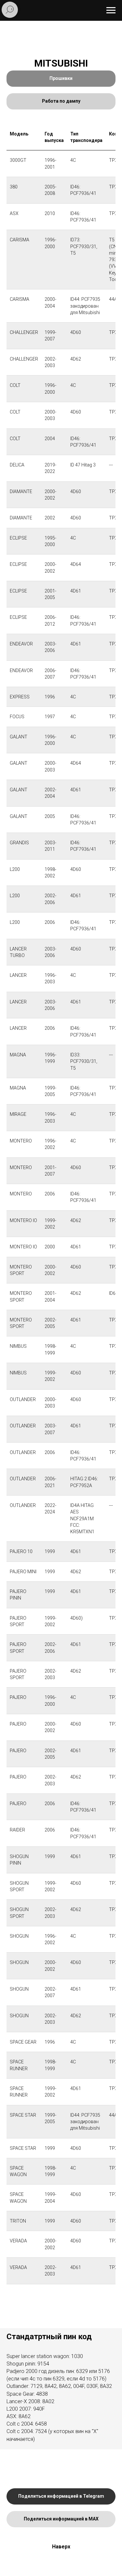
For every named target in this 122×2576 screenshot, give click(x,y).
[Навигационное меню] (111, 10)
